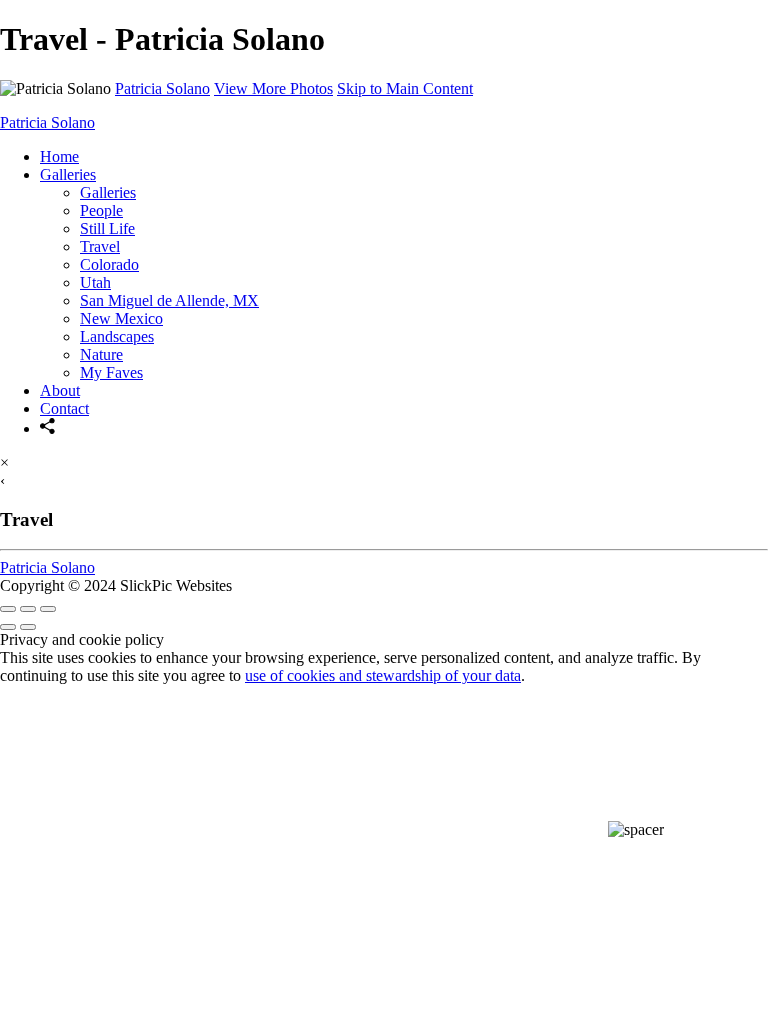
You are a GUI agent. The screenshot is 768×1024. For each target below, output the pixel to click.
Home (59, 156)
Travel (100, 246)
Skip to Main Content (405, 88)
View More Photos (273, 88)
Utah (95, 282)
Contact (64, 408)
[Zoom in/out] (48, 609)
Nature (101, 354)
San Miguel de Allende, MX (169, 300)
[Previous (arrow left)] (8, 627)
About (60, 390)
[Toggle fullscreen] (28, 609)
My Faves (111, 372)
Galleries (68, 174)
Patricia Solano (162, 88)
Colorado (109, 264)
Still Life (107, 228)
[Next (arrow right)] (28, 627)
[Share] (48, 428)
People (101, 210)
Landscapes (117, 336)
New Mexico (121, 318)
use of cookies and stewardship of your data (383, 675)
